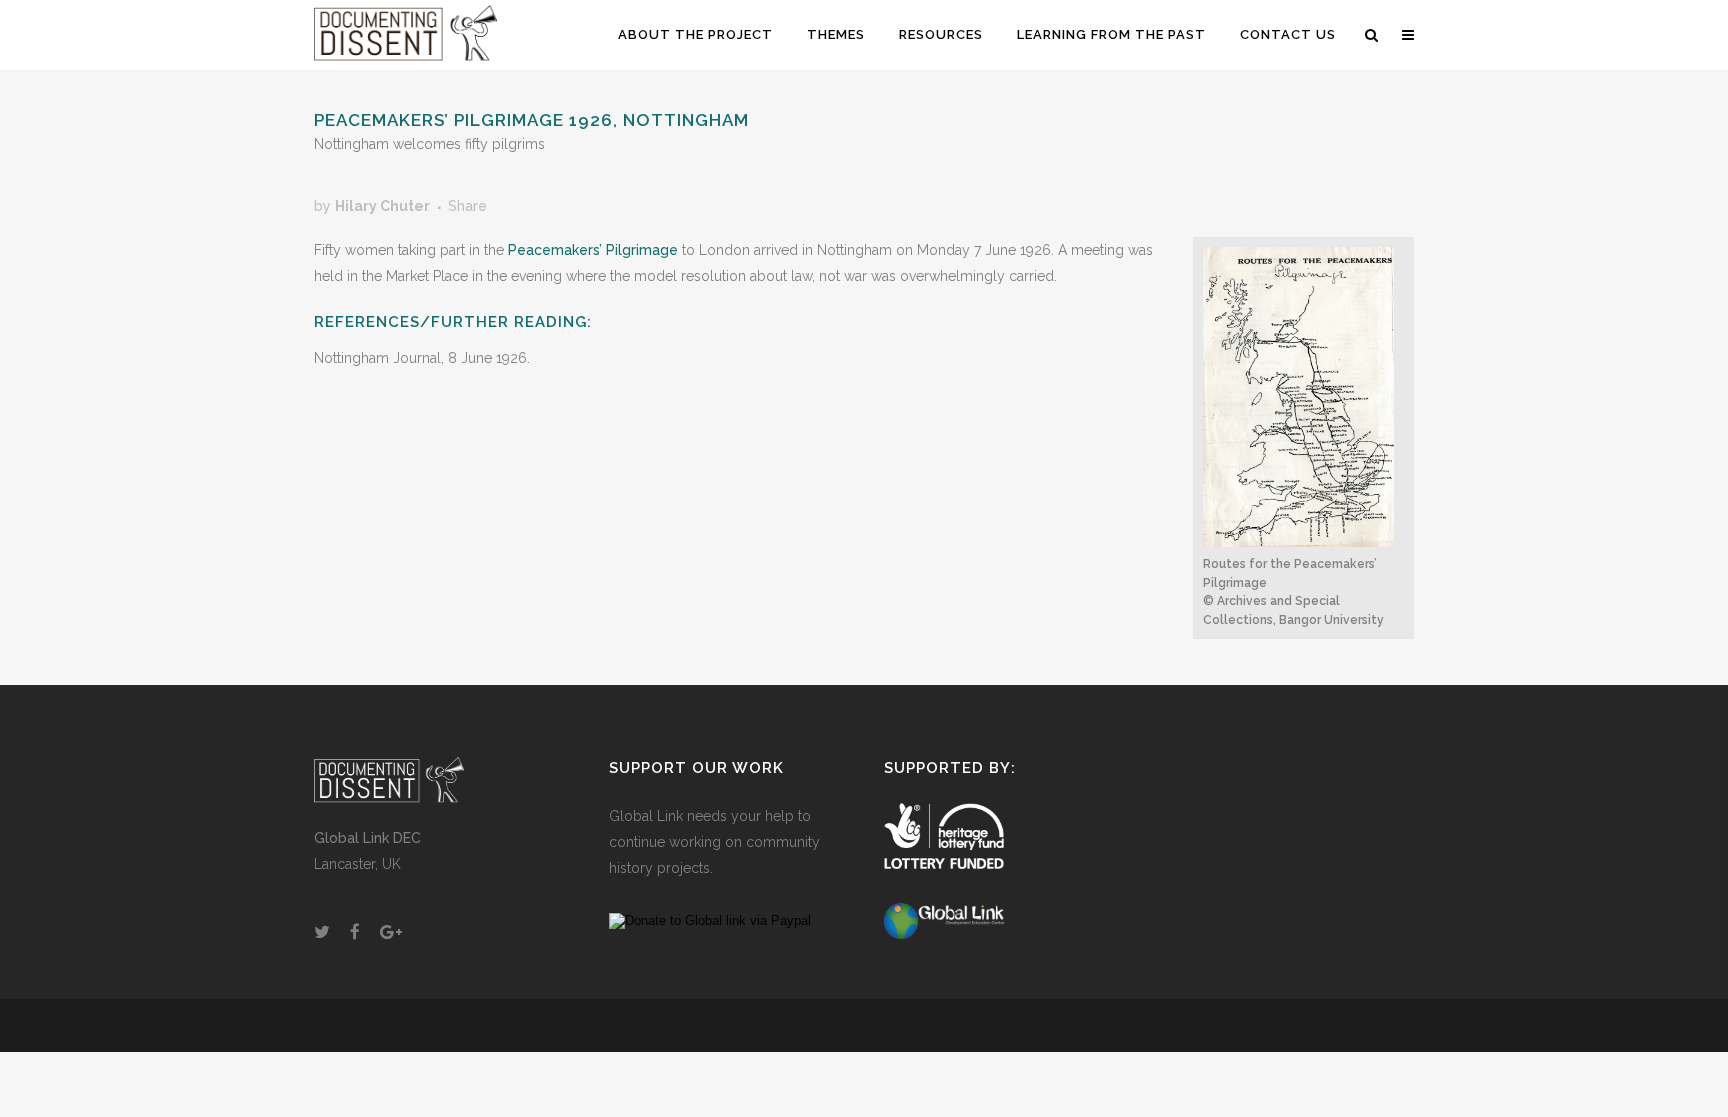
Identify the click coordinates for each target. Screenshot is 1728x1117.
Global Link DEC (367, 838)
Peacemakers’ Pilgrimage (593, 250)
